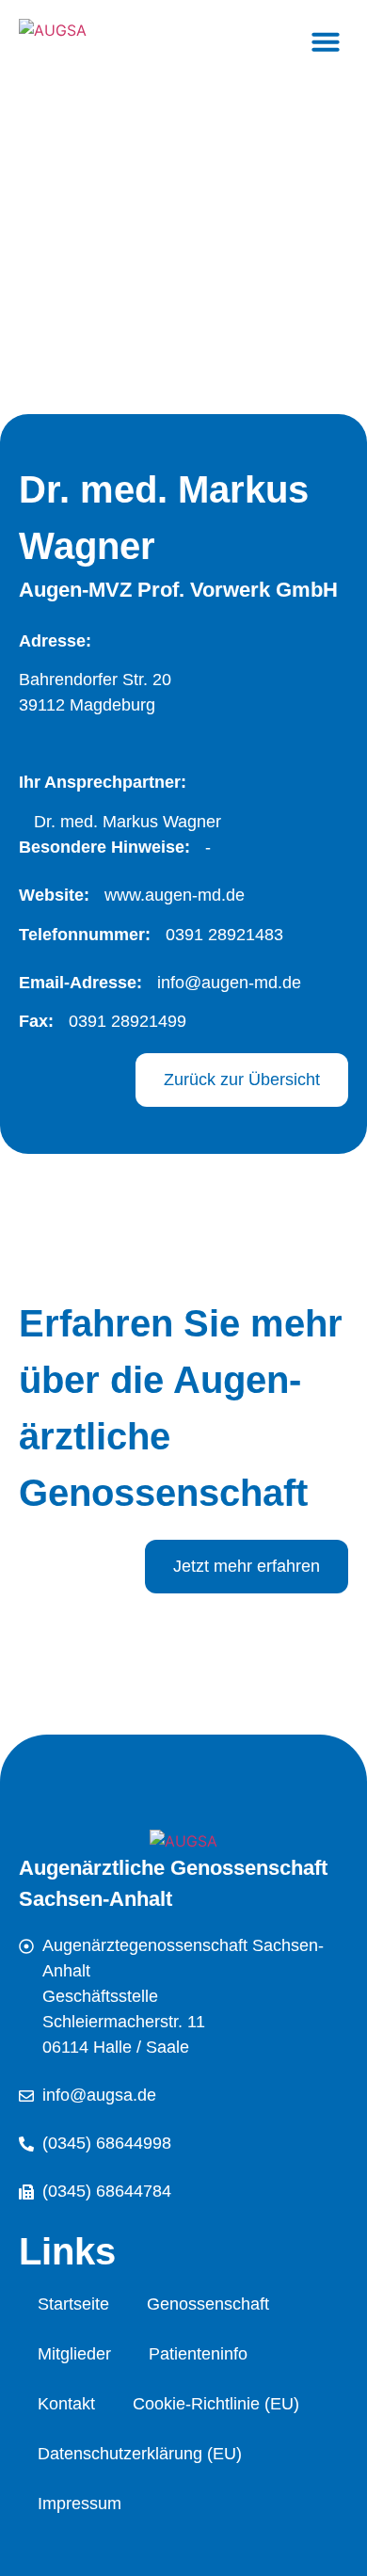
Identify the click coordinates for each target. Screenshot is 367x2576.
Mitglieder (74, 2354)
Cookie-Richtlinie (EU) (216, 2404)
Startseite (73, 2304)
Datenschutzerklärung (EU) (140, 2454)
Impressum (80, 2504)
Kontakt (66, 2404)
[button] (326, 41)
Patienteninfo (198, 2354)
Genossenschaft (208, 2304)
